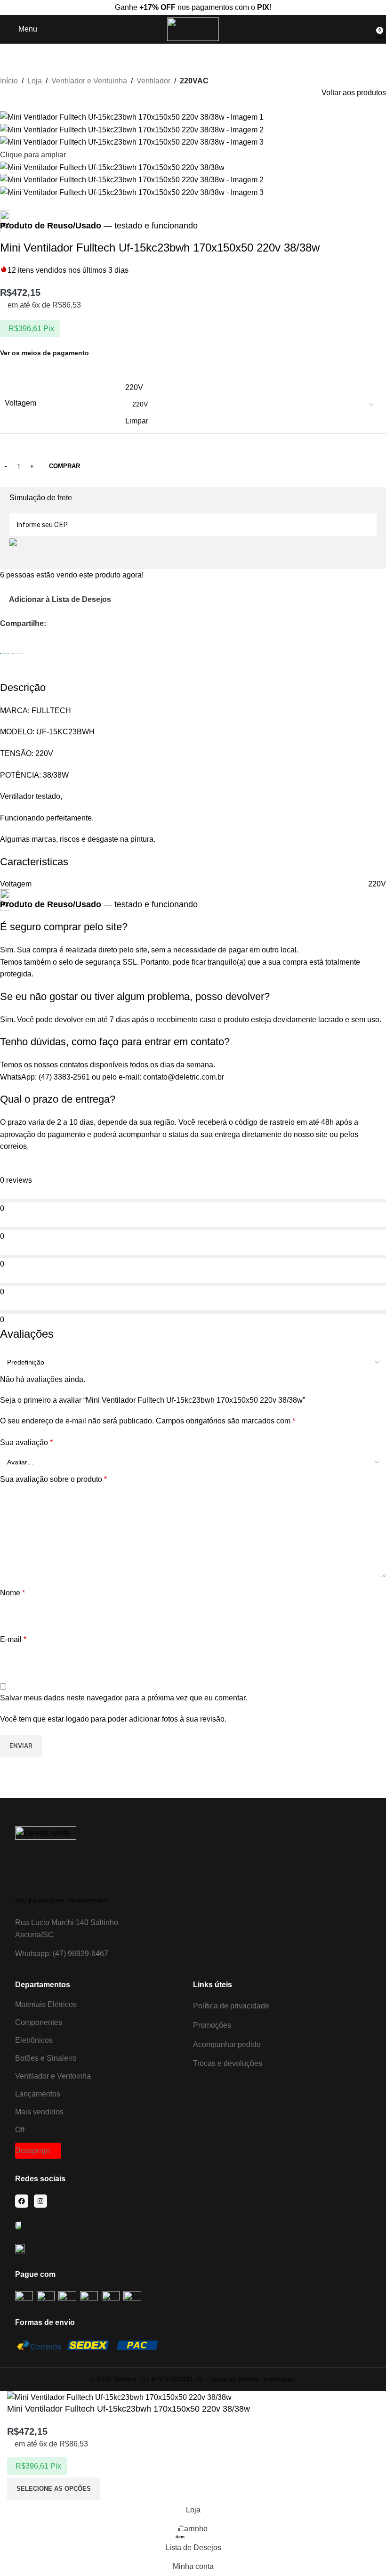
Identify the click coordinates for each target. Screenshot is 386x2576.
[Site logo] (193, 28)
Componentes (39, 2022)
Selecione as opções (54, 2489)
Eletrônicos (34, 2040)
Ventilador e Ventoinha (53, 2076)
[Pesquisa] (370, 29)
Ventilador (153, 81)
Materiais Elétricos (46, 2004)
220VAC (194, 81)
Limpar (137, 421)
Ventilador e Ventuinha (89, 81)
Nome (12, 1593)
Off (20, 2130)
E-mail (13, 1639)
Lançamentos (38, 2094)
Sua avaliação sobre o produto (53, 1479)
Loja (35, 81)
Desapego (32, 2150)
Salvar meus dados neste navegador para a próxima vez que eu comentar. (124, 1698)
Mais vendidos (39, 2112)
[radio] (253, 388)
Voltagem (20, 403)
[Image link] (46, 1856)
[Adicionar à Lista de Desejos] (114, 2489)
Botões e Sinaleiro (46, 2058)
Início (9, 81)
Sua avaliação (26, 1442)
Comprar (64, 466)
